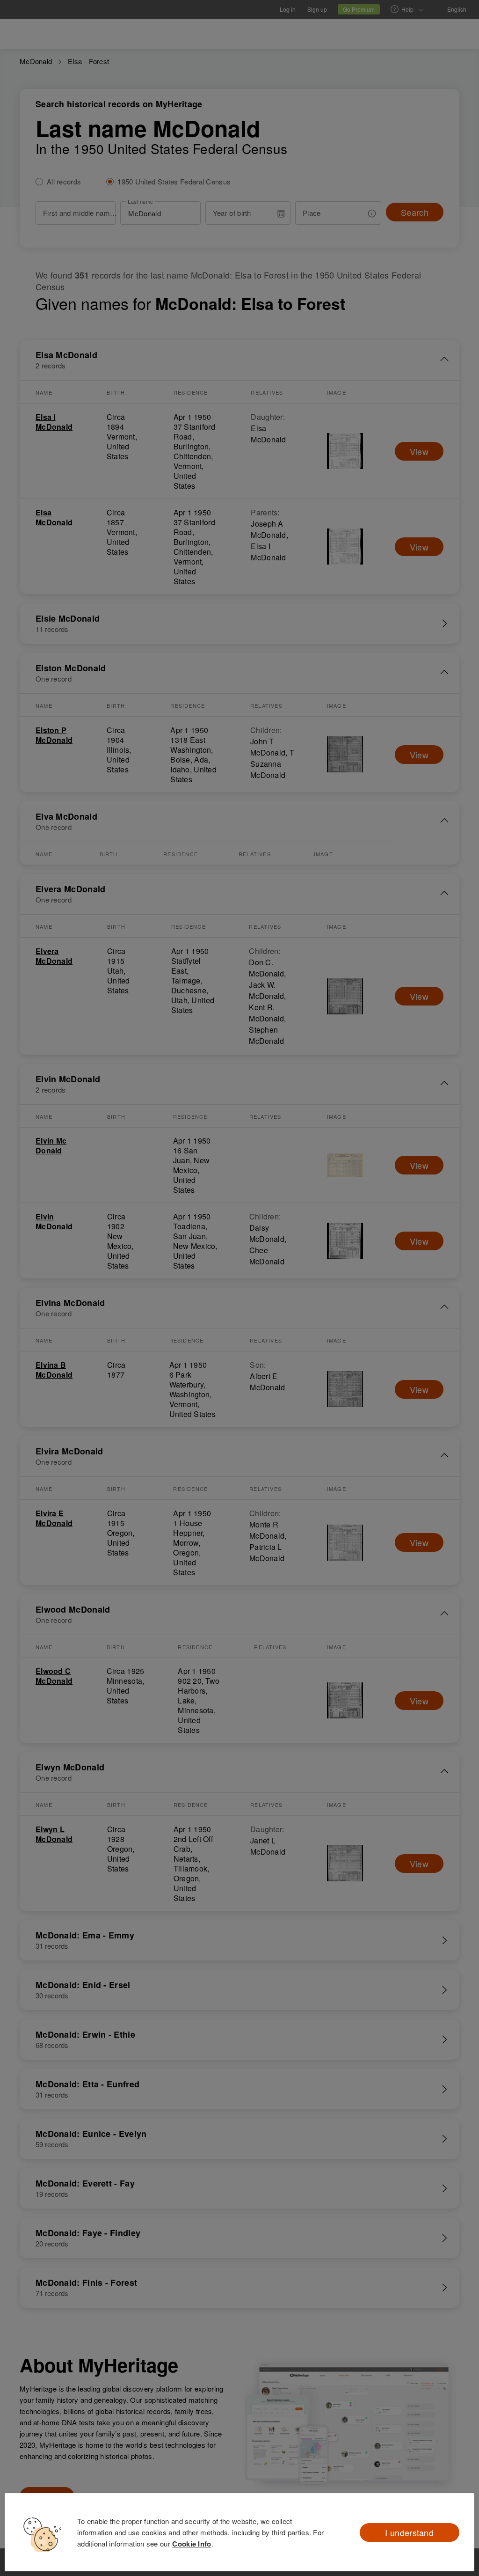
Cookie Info (192, 2544)
